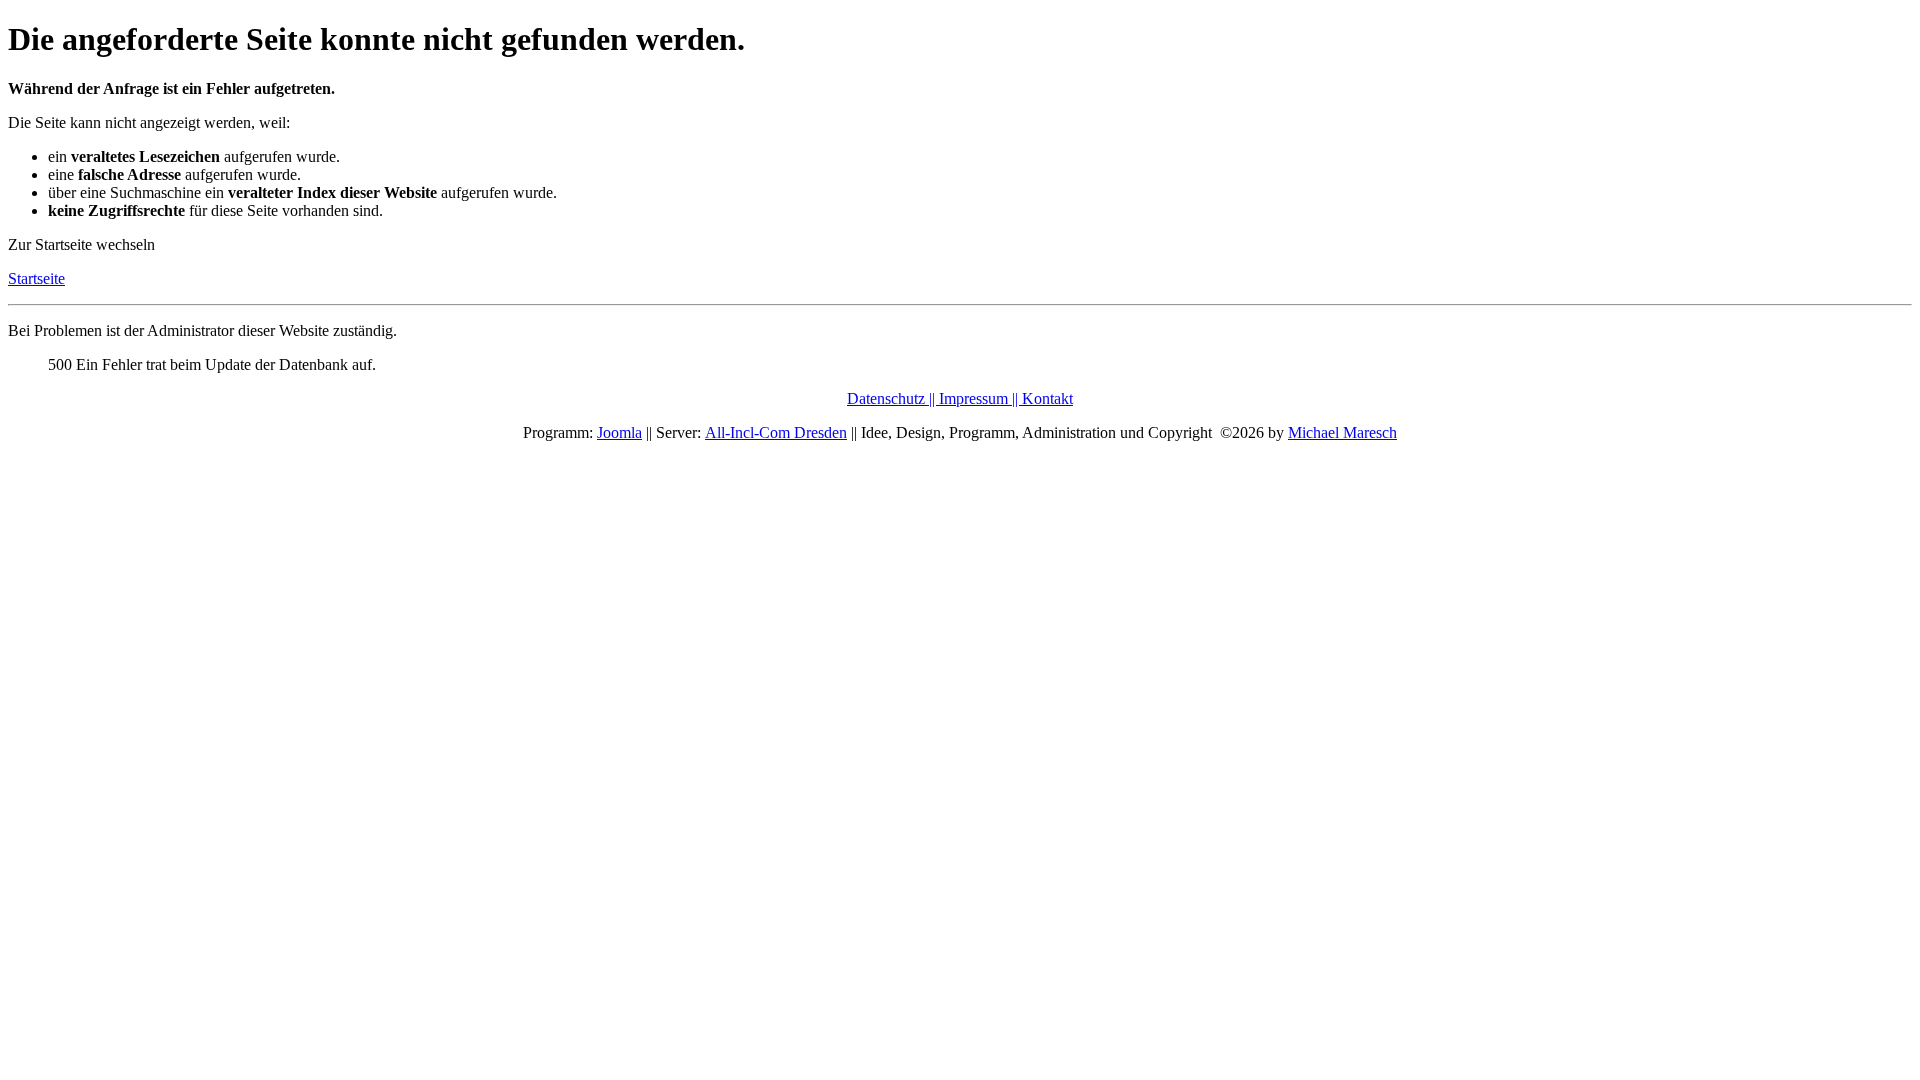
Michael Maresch (1342, 432)
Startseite (36, 278)
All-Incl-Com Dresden (776, 432)
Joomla (619, 432)
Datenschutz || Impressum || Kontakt (960, 398)
